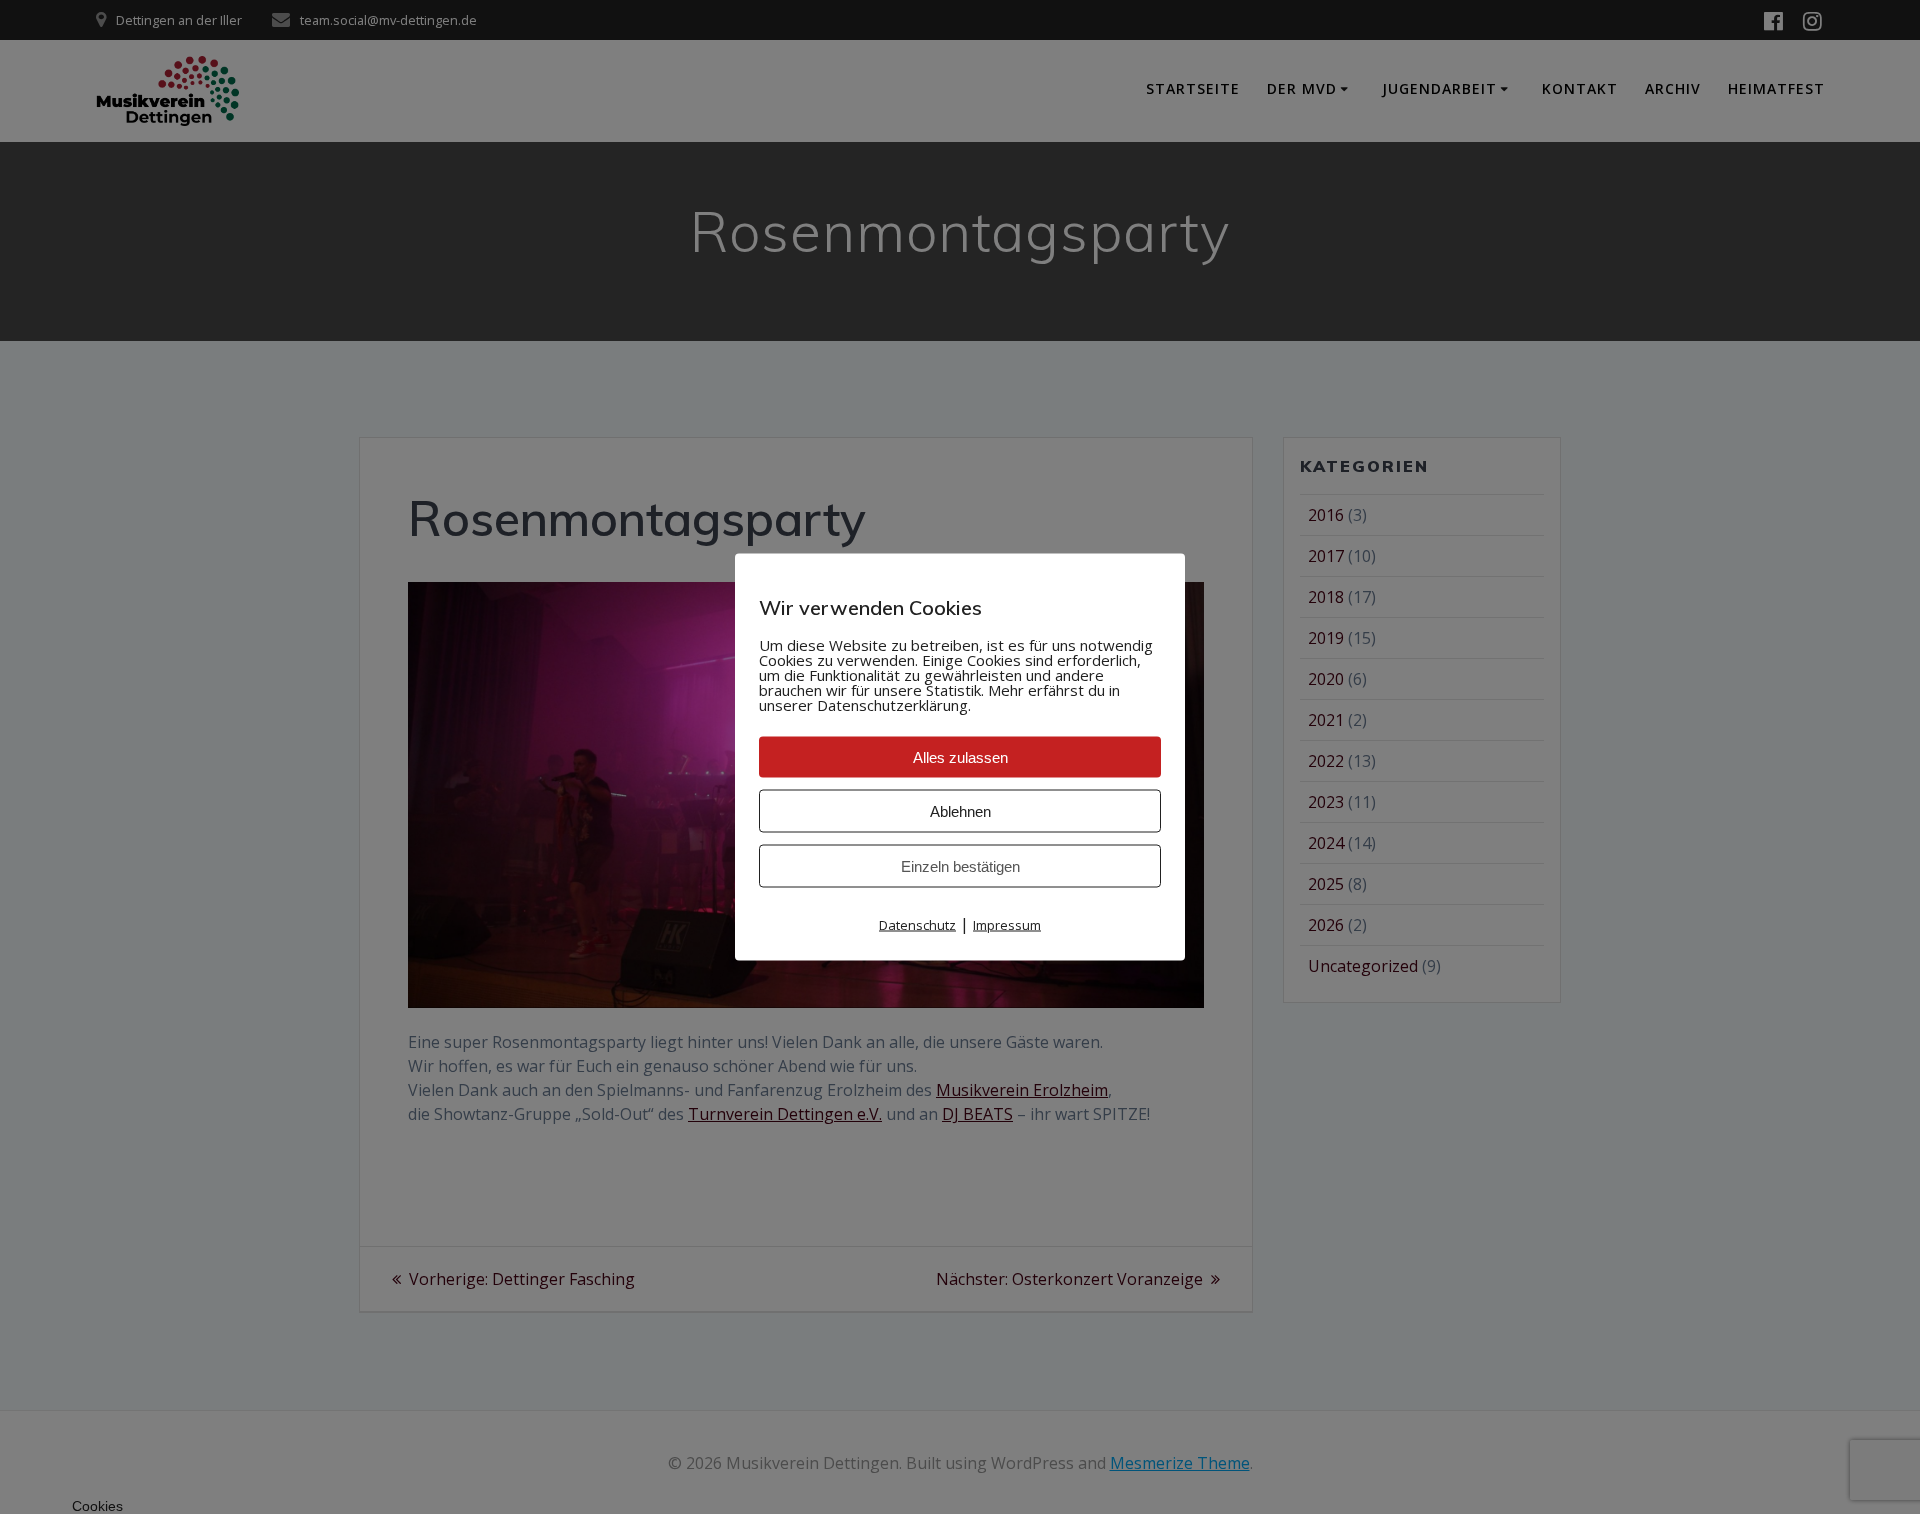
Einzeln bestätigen (960, 866)
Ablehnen (960, 811)
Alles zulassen (960, 757)
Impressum (1007, 925)
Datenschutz (917, 925)
